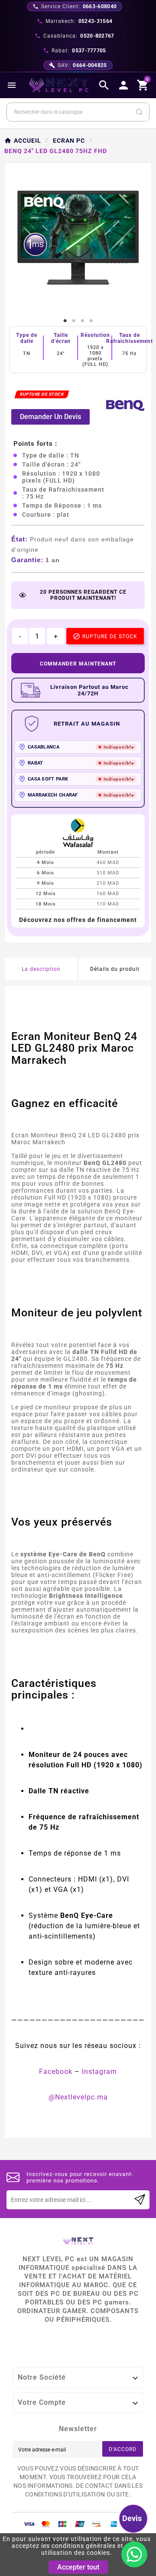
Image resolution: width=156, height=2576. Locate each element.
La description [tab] (41, 969)
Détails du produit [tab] (115, 969)
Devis (132, 2518)
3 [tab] (82, 321)
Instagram (99, 2072)
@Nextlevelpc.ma (78, 2097)
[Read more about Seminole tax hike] (140, 2200)
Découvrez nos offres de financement (78, 920)
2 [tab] (74, 321)
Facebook (56, 2072)
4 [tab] (91, 321)
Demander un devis (50, 417)
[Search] (139, 112)
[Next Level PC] (59, 85)
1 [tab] (65, 321)
